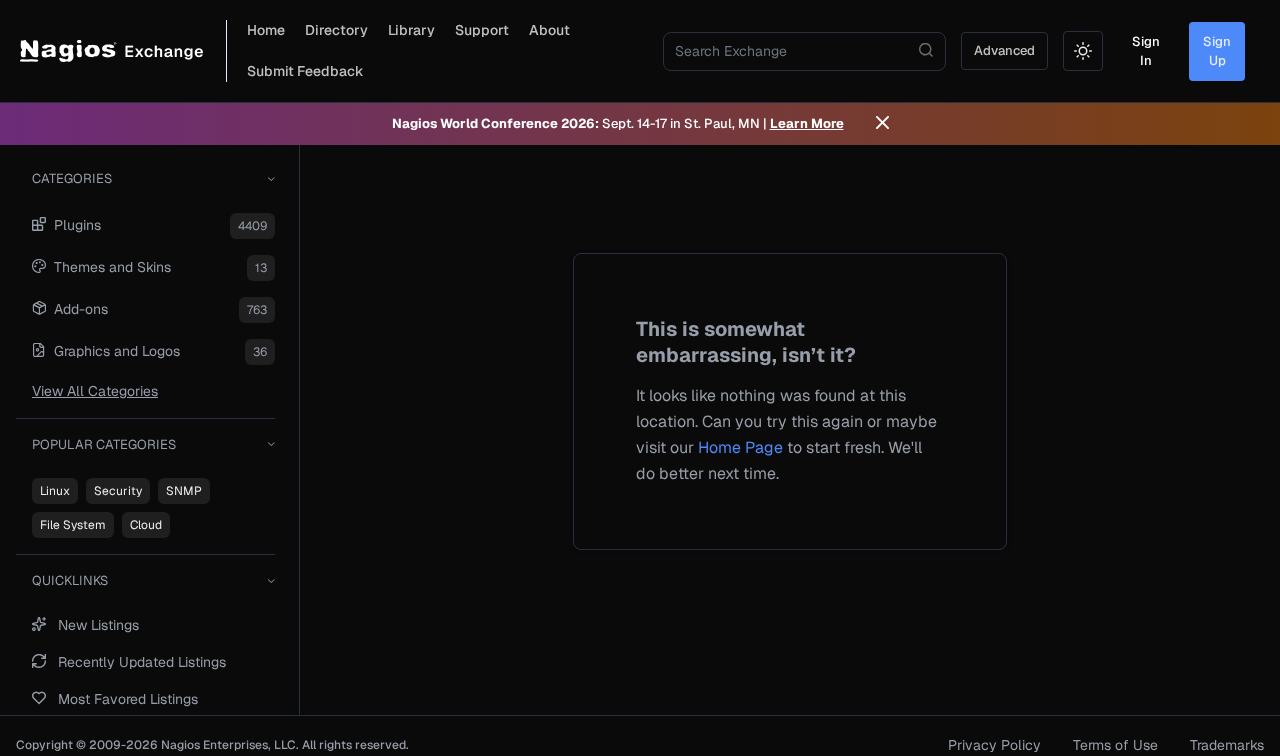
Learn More (807, 123)
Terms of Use (1115, 745)
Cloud (146, 525)
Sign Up (1217, 51)
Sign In (1146, 51)
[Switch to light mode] (1083, 51)
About (549, 30)
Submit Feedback (305, 71)
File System (73, 525)
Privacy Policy (994, 745)
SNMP (184, 491)
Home (266, 30)
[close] (882, 124)
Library (411, 30)
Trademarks (1227, 745)
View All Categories (95, 391)
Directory (336, 30)
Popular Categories (104, 444)
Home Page (740, 447)
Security (118, 491)
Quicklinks (70, 580)
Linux (55, 491)
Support (482, 30)
